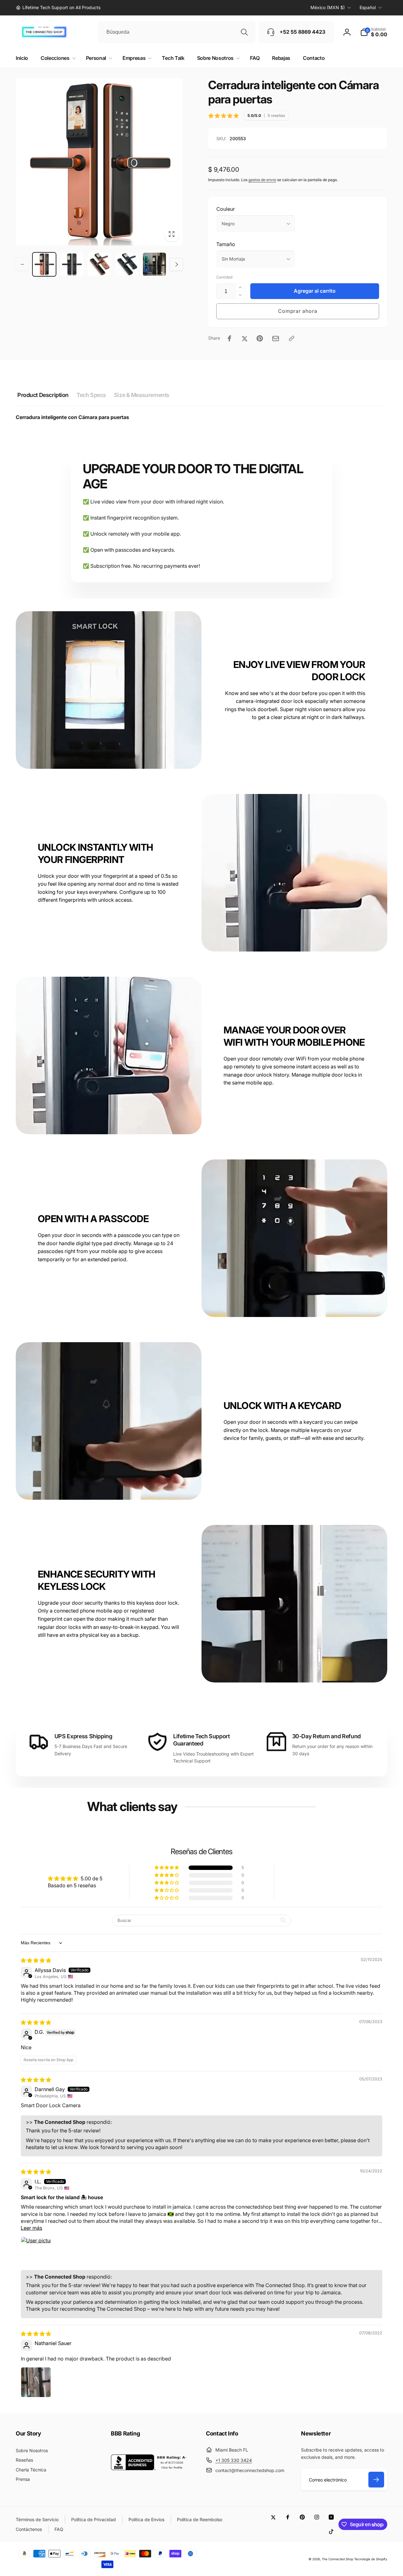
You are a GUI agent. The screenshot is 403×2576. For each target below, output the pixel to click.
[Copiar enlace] (292, 338)
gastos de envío (262, 180)
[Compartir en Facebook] (230, 338)
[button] (374, 32)
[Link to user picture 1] (36, 2252)
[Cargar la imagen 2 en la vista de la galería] (72, 264)
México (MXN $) (328, 7)
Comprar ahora (298, 311)
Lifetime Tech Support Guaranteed (201, 1740)
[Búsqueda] (244, 32)
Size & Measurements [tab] (142, 395)
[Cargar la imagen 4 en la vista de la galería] (127, 264)
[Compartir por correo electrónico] (276, 339)
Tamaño (226, 244)
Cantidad (224, 277)
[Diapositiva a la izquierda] (22, 264)
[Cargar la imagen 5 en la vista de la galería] (154, 264)
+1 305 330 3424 (234, 2460)
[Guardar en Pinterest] (260, 338)
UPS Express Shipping (83, 1736)
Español (368, 7)
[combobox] (177, 32)
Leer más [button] (31, 2228)
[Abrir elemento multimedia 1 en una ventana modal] (99, 162)
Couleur (226, 209)
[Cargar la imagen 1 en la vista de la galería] (44, 264)
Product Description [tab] (43, 395)
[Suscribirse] (376, 2480)
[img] (36, 1960)
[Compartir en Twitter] (245, 338)
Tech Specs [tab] (91, 395)
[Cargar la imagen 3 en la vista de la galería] (99, 264)
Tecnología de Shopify (371, 2559)
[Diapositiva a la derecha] (176, 264)
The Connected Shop (338, 2559)
